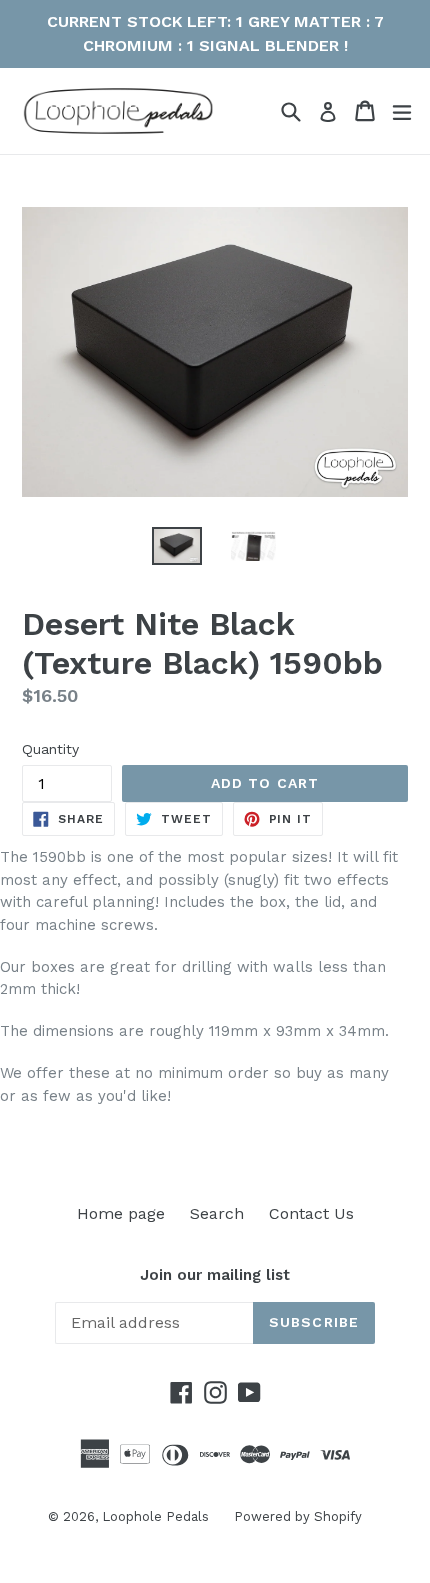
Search (217, 1213)
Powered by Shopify (298, 1516)
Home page (121, 1213)
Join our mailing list (215, 1275)
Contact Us (311, 1213)
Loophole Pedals (155, 1516)
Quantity (50, 749)
